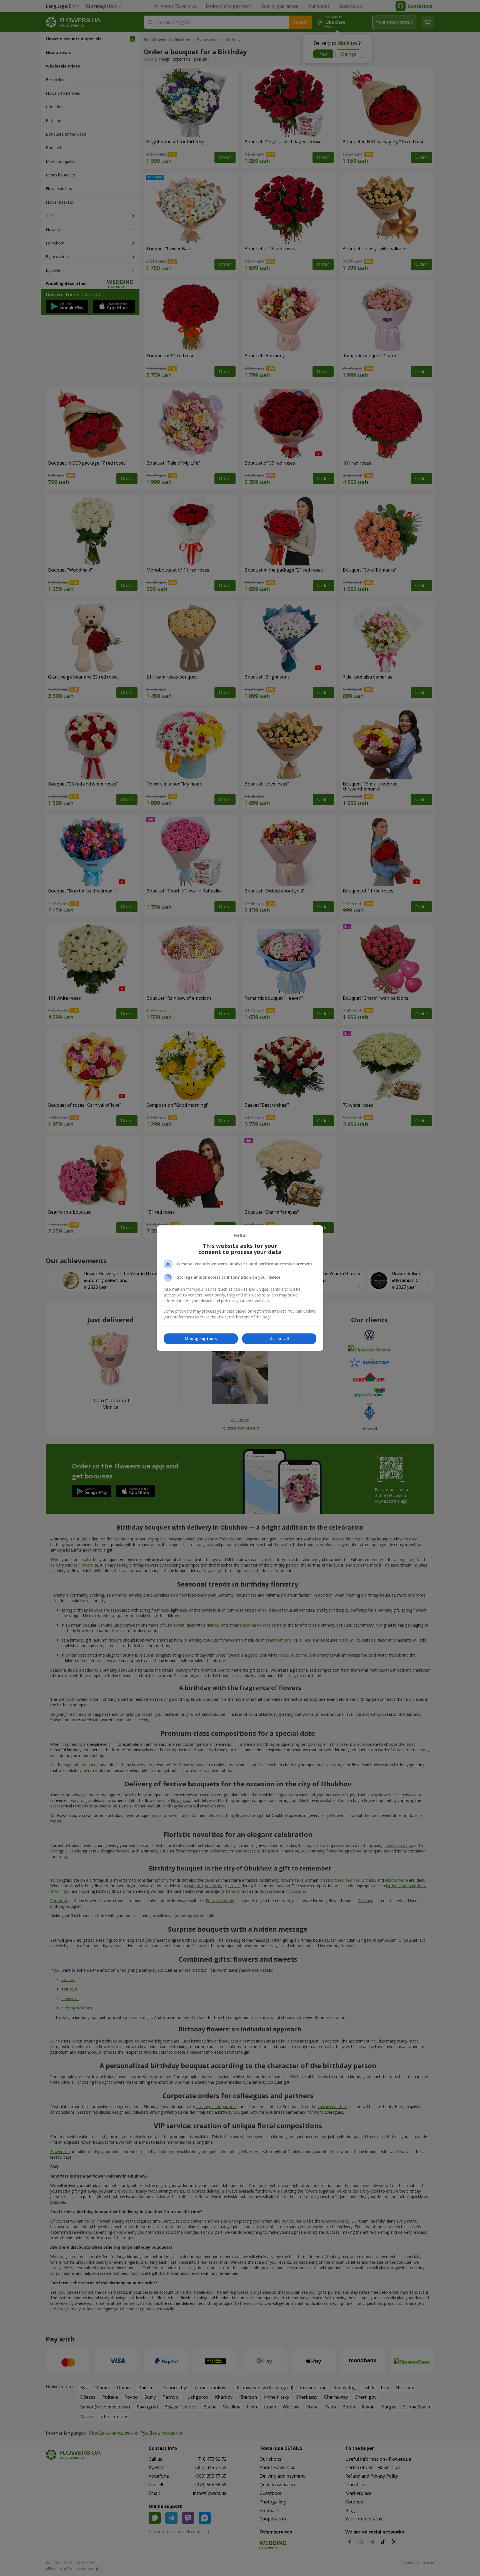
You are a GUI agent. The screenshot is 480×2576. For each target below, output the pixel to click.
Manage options (201, 1339)
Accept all (279, 1339)
